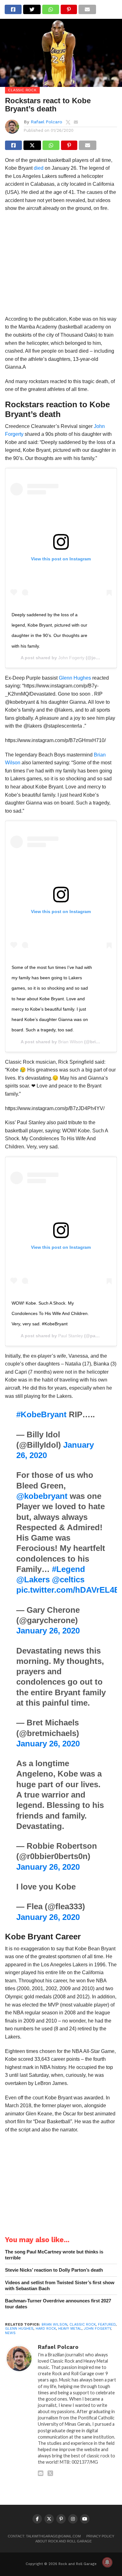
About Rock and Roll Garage (64, 2541)
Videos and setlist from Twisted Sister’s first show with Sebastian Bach (60, 2285)
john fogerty (97, 2329)
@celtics (68, 1579)
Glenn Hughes (75, 678)
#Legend (69, 1569)
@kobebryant (42, 1496)
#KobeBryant (41, 1414)
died (39, 168)
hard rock (46, 2329)
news (10, 2333)
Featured (107, 2325)
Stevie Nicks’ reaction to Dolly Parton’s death (54, 2270)
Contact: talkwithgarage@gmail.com (44, 2536)
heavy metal (70, 2329)
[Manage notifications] (107, 2562)
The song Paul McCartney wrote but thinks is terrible (54, 2255)
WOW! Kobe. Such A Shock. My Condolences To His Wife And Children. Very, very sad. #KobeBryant (50, 1314)
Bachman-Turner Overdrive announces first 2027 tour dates (58, 2304)
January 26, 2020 (48, 1631)
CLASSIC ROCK (83, 2325)
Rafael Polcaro (46, 122)
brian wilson (54, 2325)
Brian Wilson (71, 1042)
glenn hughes (19, 2329)
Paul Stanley (71, 1336)
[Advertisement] (61, 266)
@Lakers (33, 1579)
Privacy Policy (100, 2536)
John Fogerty (71, 658)
